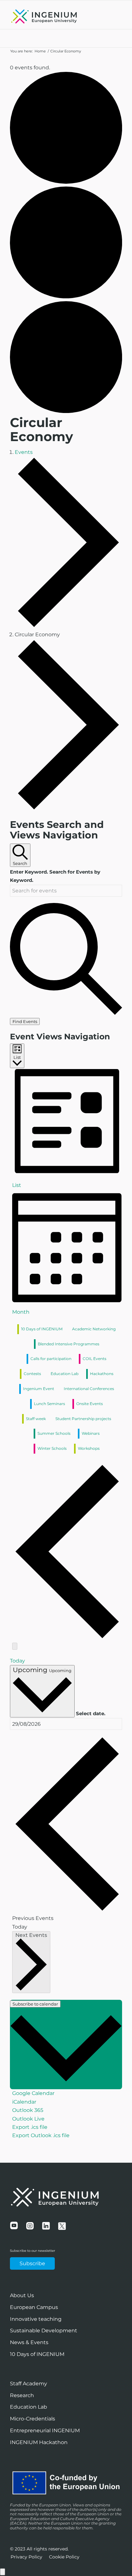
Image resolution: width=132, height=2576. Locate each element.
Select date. (91, 1714)
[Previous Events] (67, 1637)
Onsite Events (90, 1404)
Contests (32, 1374)
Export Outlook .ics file (41, 2135)
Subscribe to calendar (35, 2004)
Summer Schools (54, 1433)
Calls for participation (51, 1359)
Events (24, 452)
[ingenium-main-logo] (55, 16)
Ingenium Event (39, 1389)
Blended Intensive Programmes (69, 1344)
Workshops (89, 1448)
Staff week (36, 1419)
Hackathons (102, 1374)
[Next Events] (15, 1646)
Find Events (25, 1021)
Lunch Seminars (50, 1404)
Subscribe (32, 2263)
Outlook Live (28, 2119)
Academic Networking (94, 1329)
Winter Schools (52, 1448)
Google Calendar (33, 2093)
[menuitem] (26, 2557)
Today (17, 1661)
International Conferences (89, 1389)
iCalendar (24, 2102)
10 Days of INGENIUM (42, 1329)
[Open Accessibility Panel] (3, 2572)
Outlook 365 (28, 2110)
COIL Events (95, 1359)
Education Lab (65, 1374)
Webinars (91, 1433)
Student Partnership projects (83, 1419)
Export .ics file (30, 2127)
